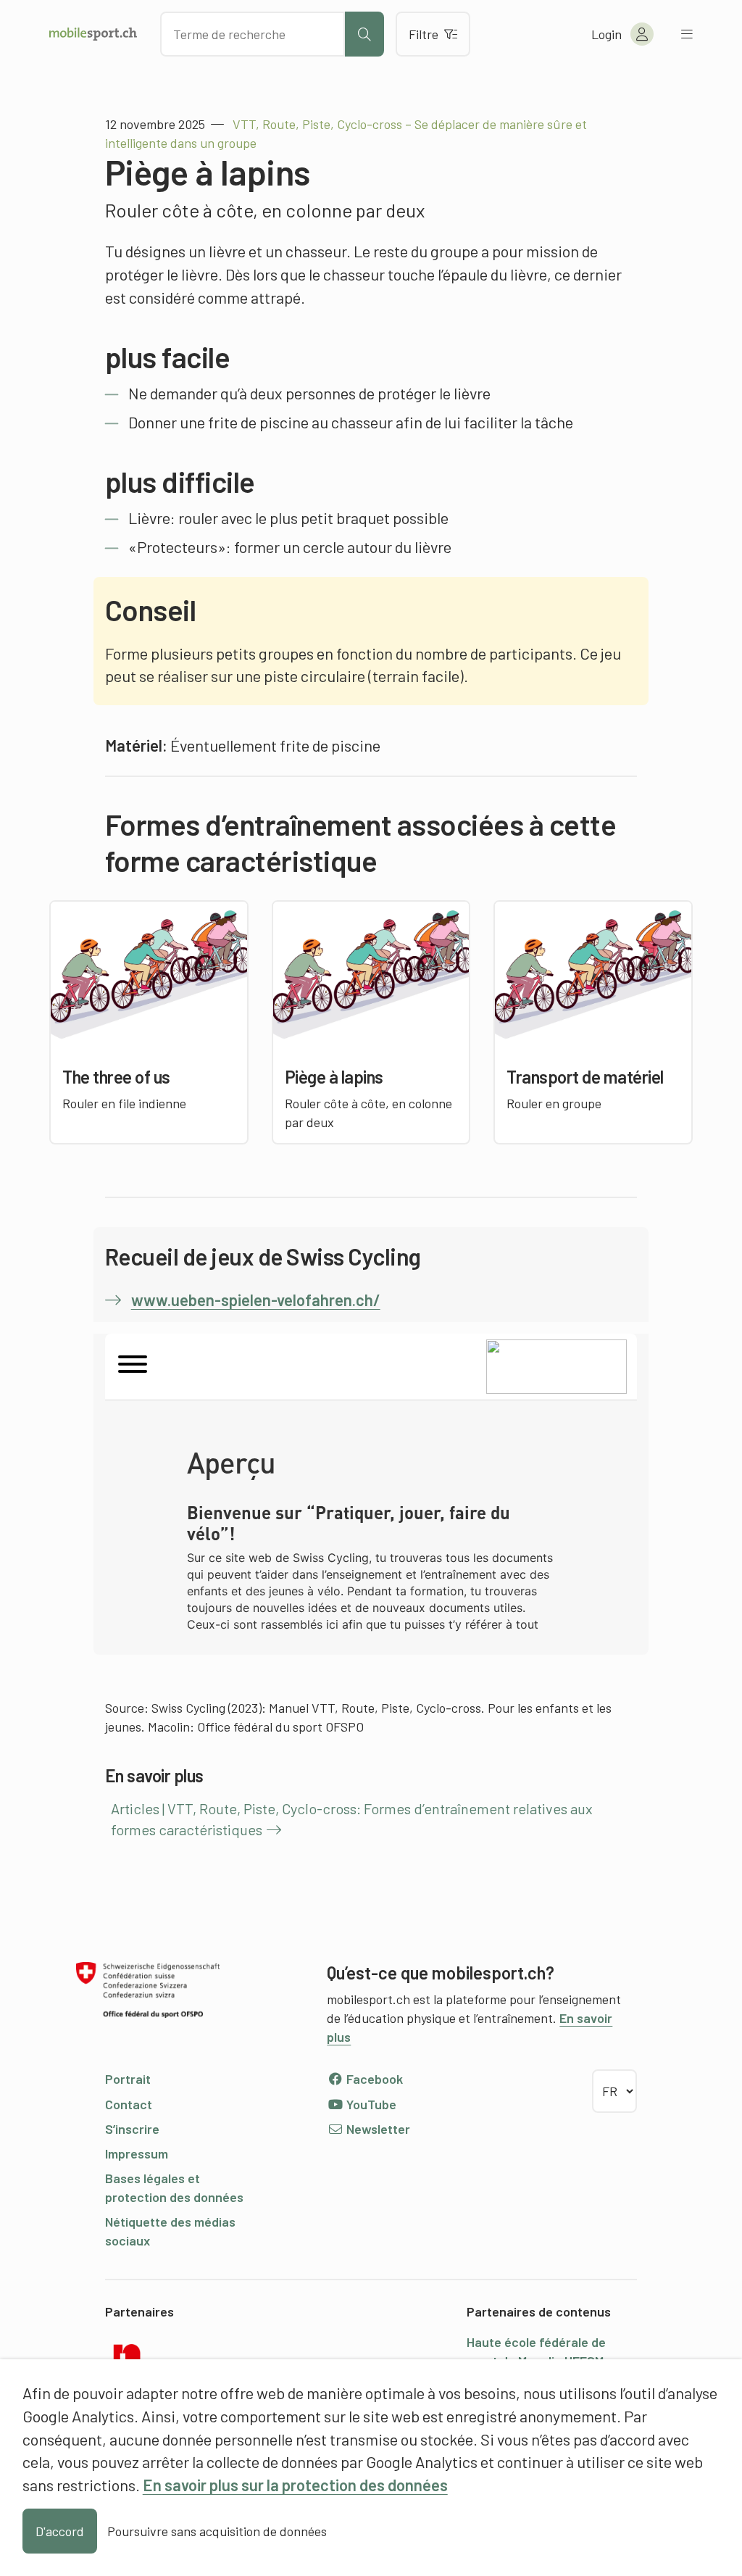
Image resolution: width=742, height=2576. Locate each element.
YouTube (370, 2104)
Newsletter (377, 2129)
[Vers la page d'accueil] (93, 34)
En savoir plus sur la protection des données (295, 2485)
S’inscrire (132, 2129)
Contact (129, 2104)
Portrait (128, 2079)
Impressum (137, 2153)
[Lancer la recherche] (364, 34)
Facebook (373, 2079)
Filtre (424, 34)
